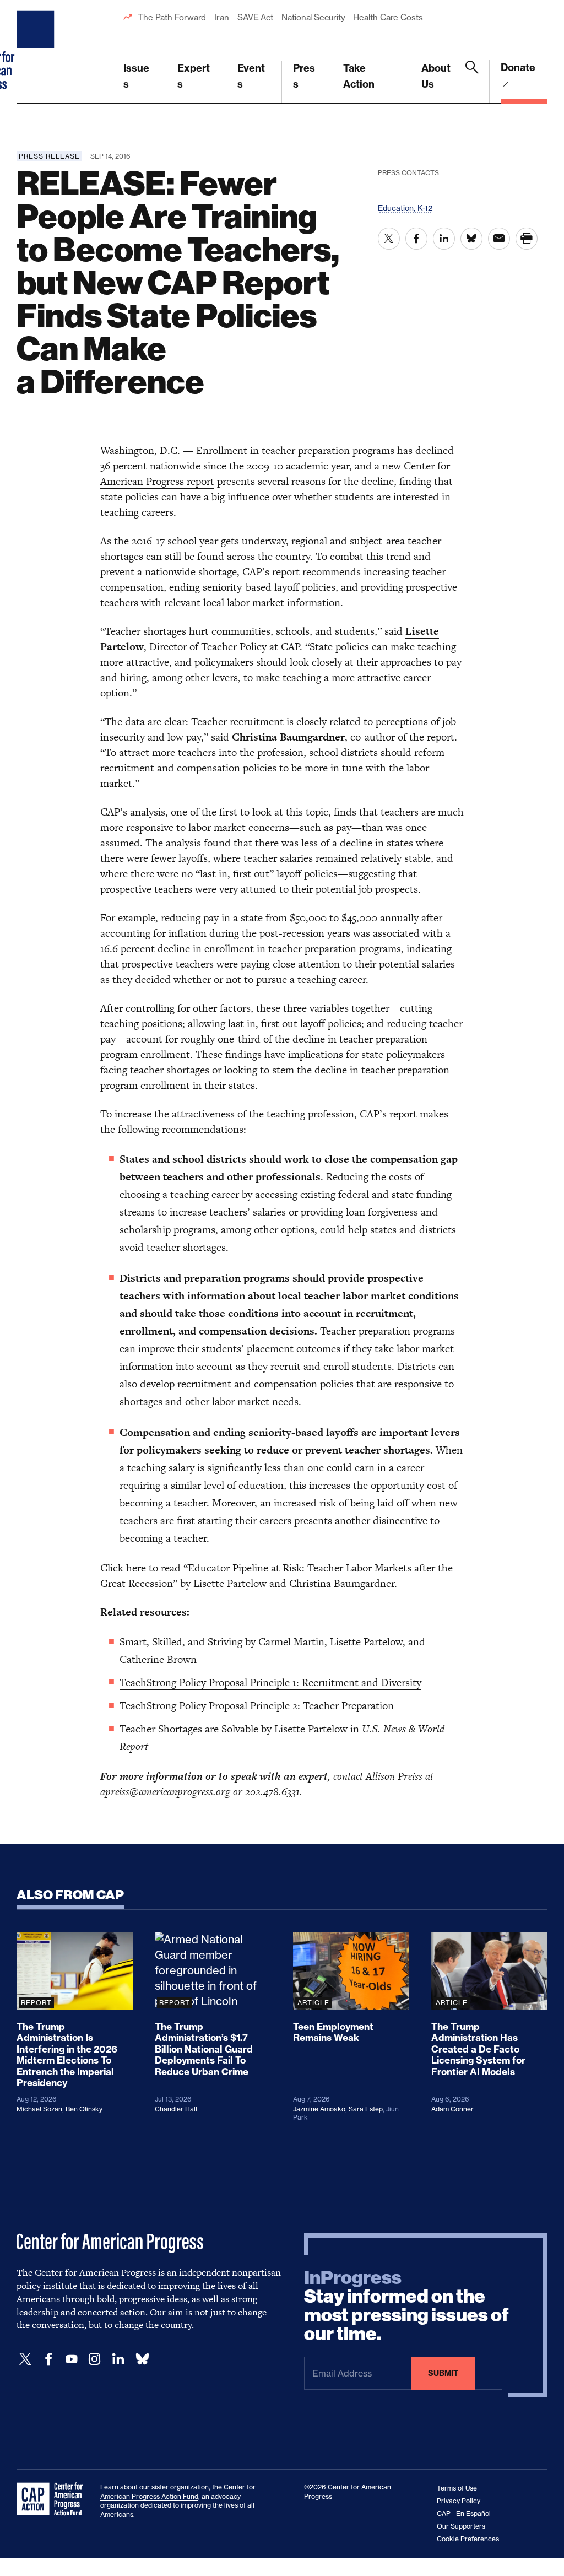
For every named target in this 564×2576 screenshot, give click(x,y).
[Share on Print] (527, 239)
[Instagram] (95, 2359)
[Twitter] (25, 2359)
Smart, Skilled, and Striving (181, 1642)
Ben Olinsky (84, 2109)
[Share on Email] (499, 239)
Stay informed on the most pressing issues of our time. (406, 2306)
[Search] (472, 82)
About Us (436, 76)
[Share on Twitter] (389, 239)
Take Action (359, 76)
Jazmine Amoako (319, 2109)
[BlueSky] (142, 2359)
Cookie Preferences (468, 2539)
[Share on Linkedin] (444, 239)
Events (251, 76)
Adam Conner (452, 2109)
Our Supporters (461, 2526)
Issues (136, 76)
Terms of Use (457, 2488)
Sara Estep (366, 2109)
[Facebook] (48, 2359)
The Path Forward (172, 17)
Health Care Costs (388, 17)
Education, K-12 (405, 208)
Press (304, 76)
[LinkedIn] (118, 2359)
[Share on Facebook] (416, 239)
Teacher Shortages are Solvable (189, 1729)
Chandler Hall (176, 2109)
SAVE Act (255, 17)
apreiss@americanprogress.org (165, 1792)
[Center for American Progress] (37, 52)
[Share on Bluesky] (471, 239)
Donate (518, 67)
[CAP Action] (53, 2499)
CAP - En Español (464, 2513)
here (136, 1568)
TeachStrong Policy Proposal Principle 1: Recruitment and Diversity (270, 1683)
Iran (222, 17)
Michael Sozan (39, 2109)
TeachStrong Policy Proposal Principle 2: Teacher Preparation (257, 1706)
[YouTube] (72, 2359)
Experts (194, 76)
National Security (313, 17)
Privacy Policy (459, 2501)
